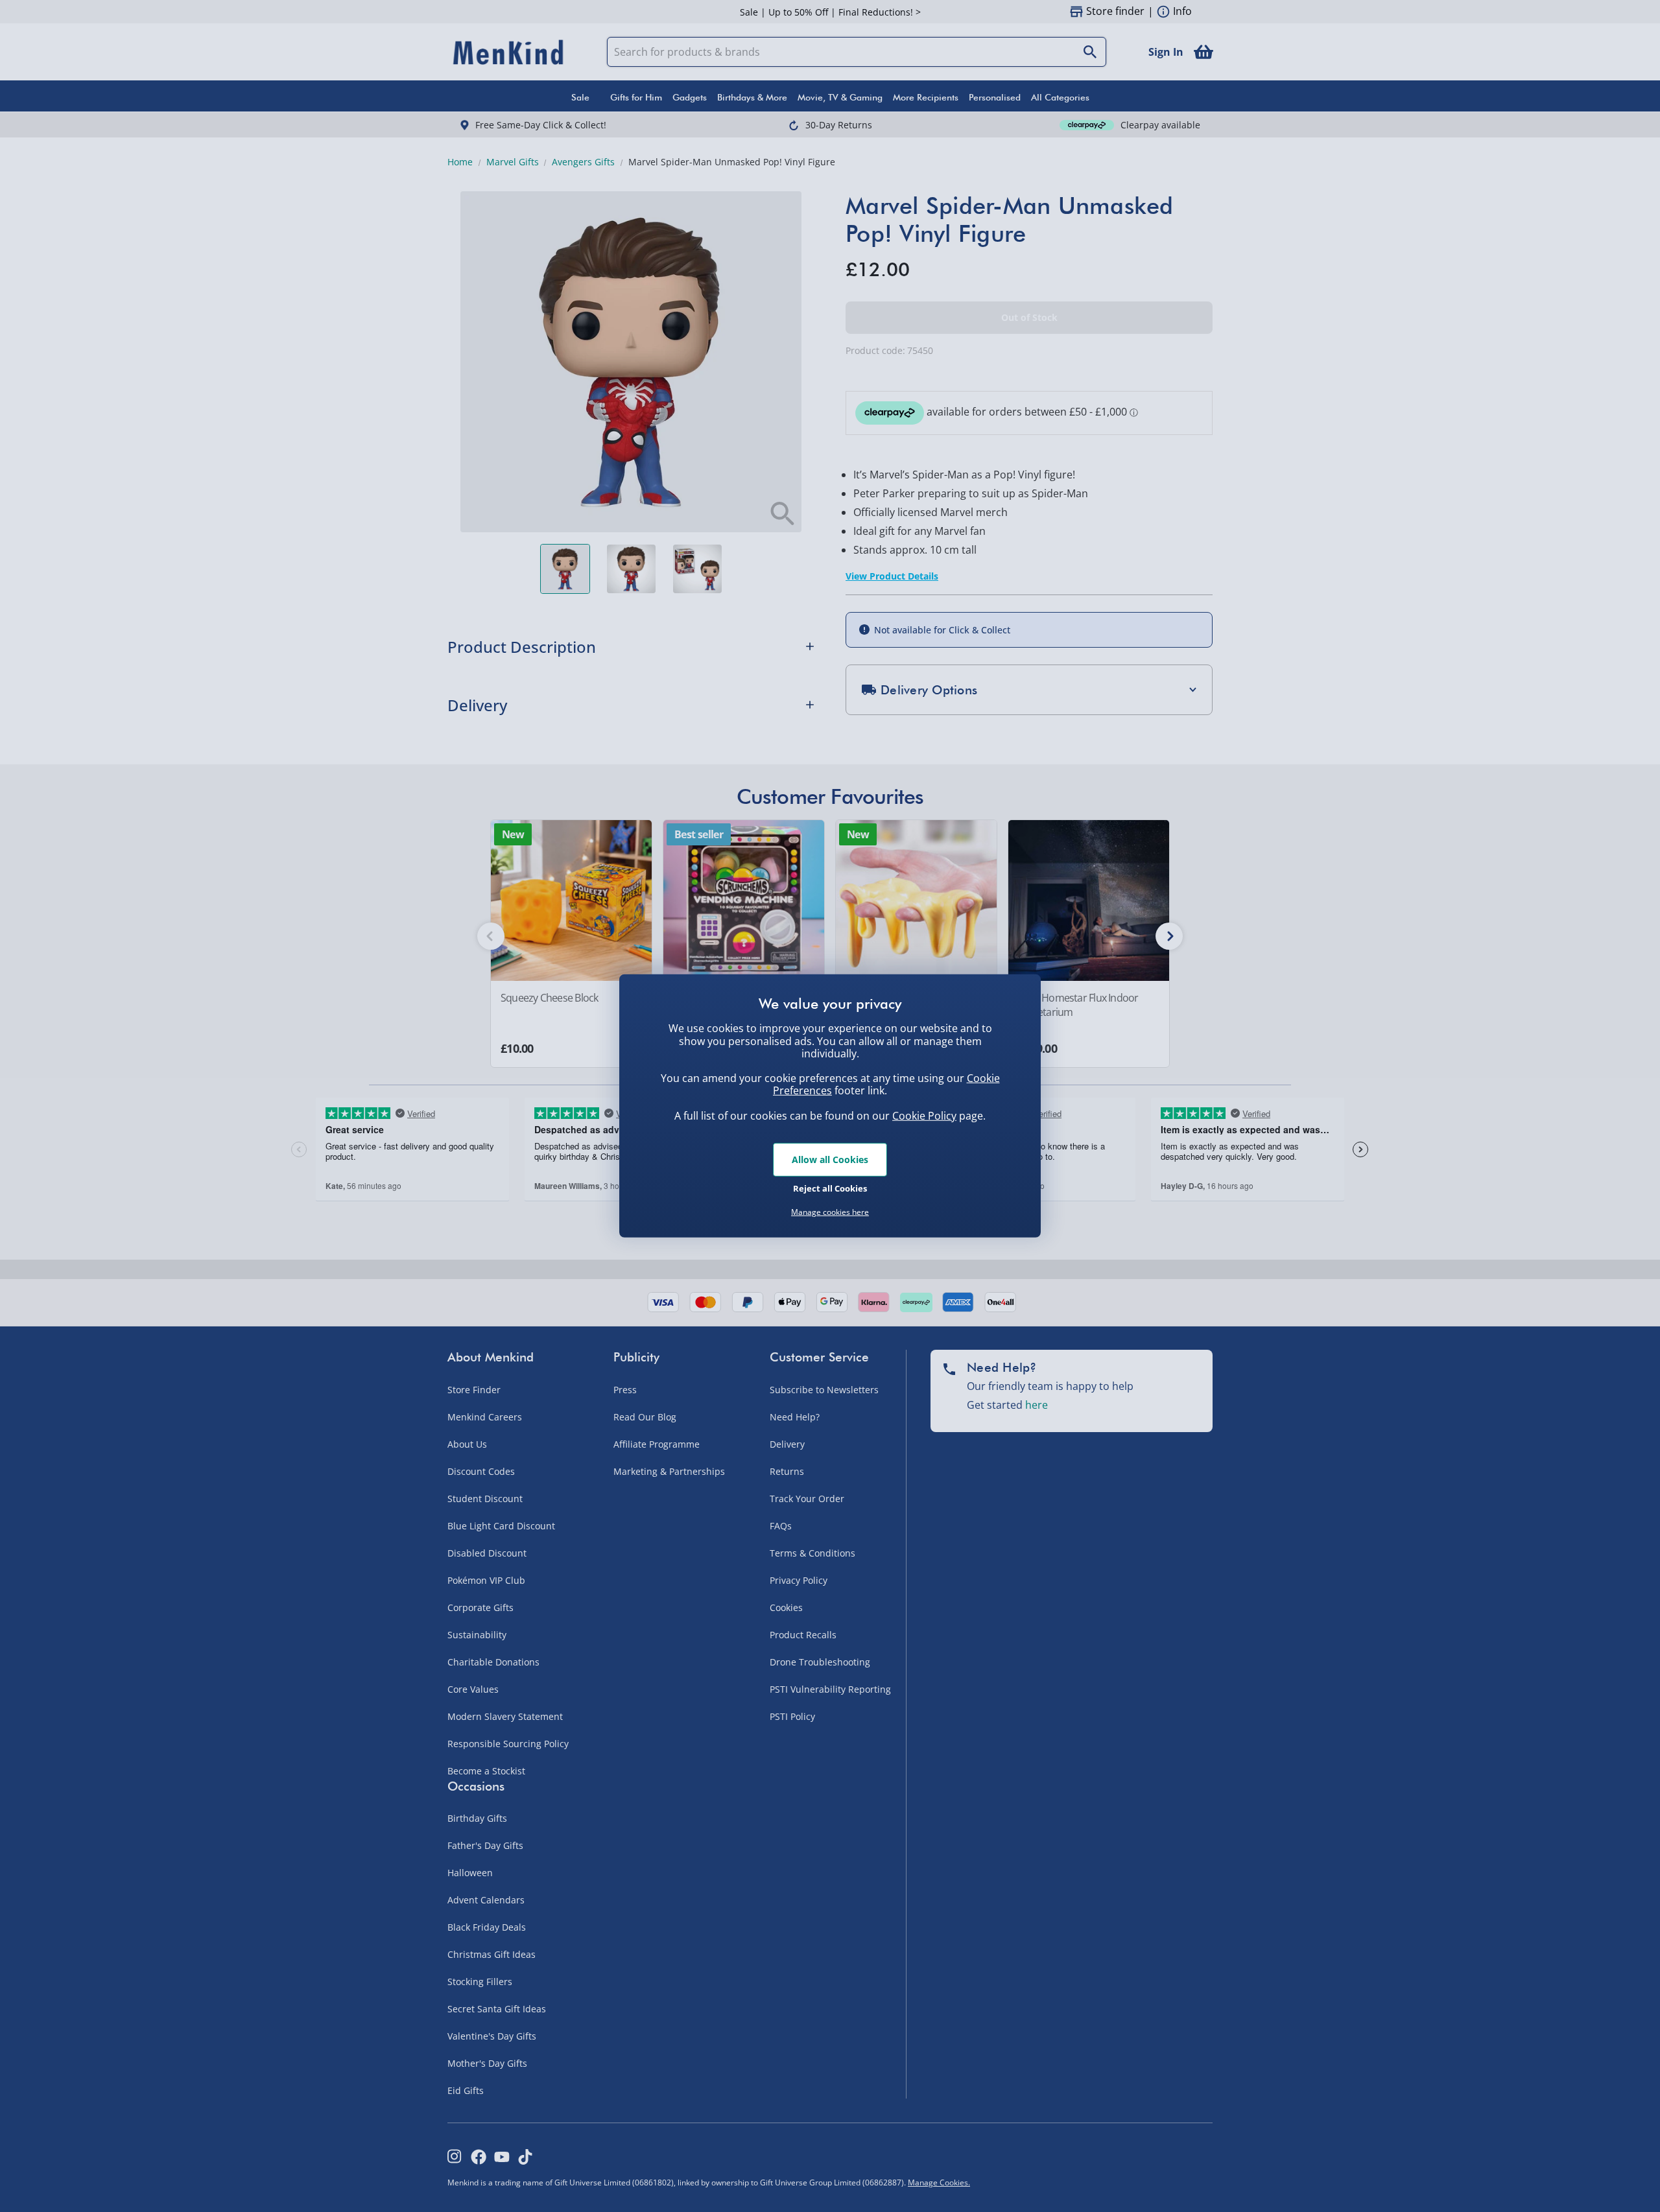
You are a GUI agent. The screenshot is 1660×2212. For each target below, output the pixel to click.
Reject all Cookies (830, 1188)
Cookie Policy (924, 1116)
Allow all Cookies (830, 1159)
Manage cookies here (830, 1212)
